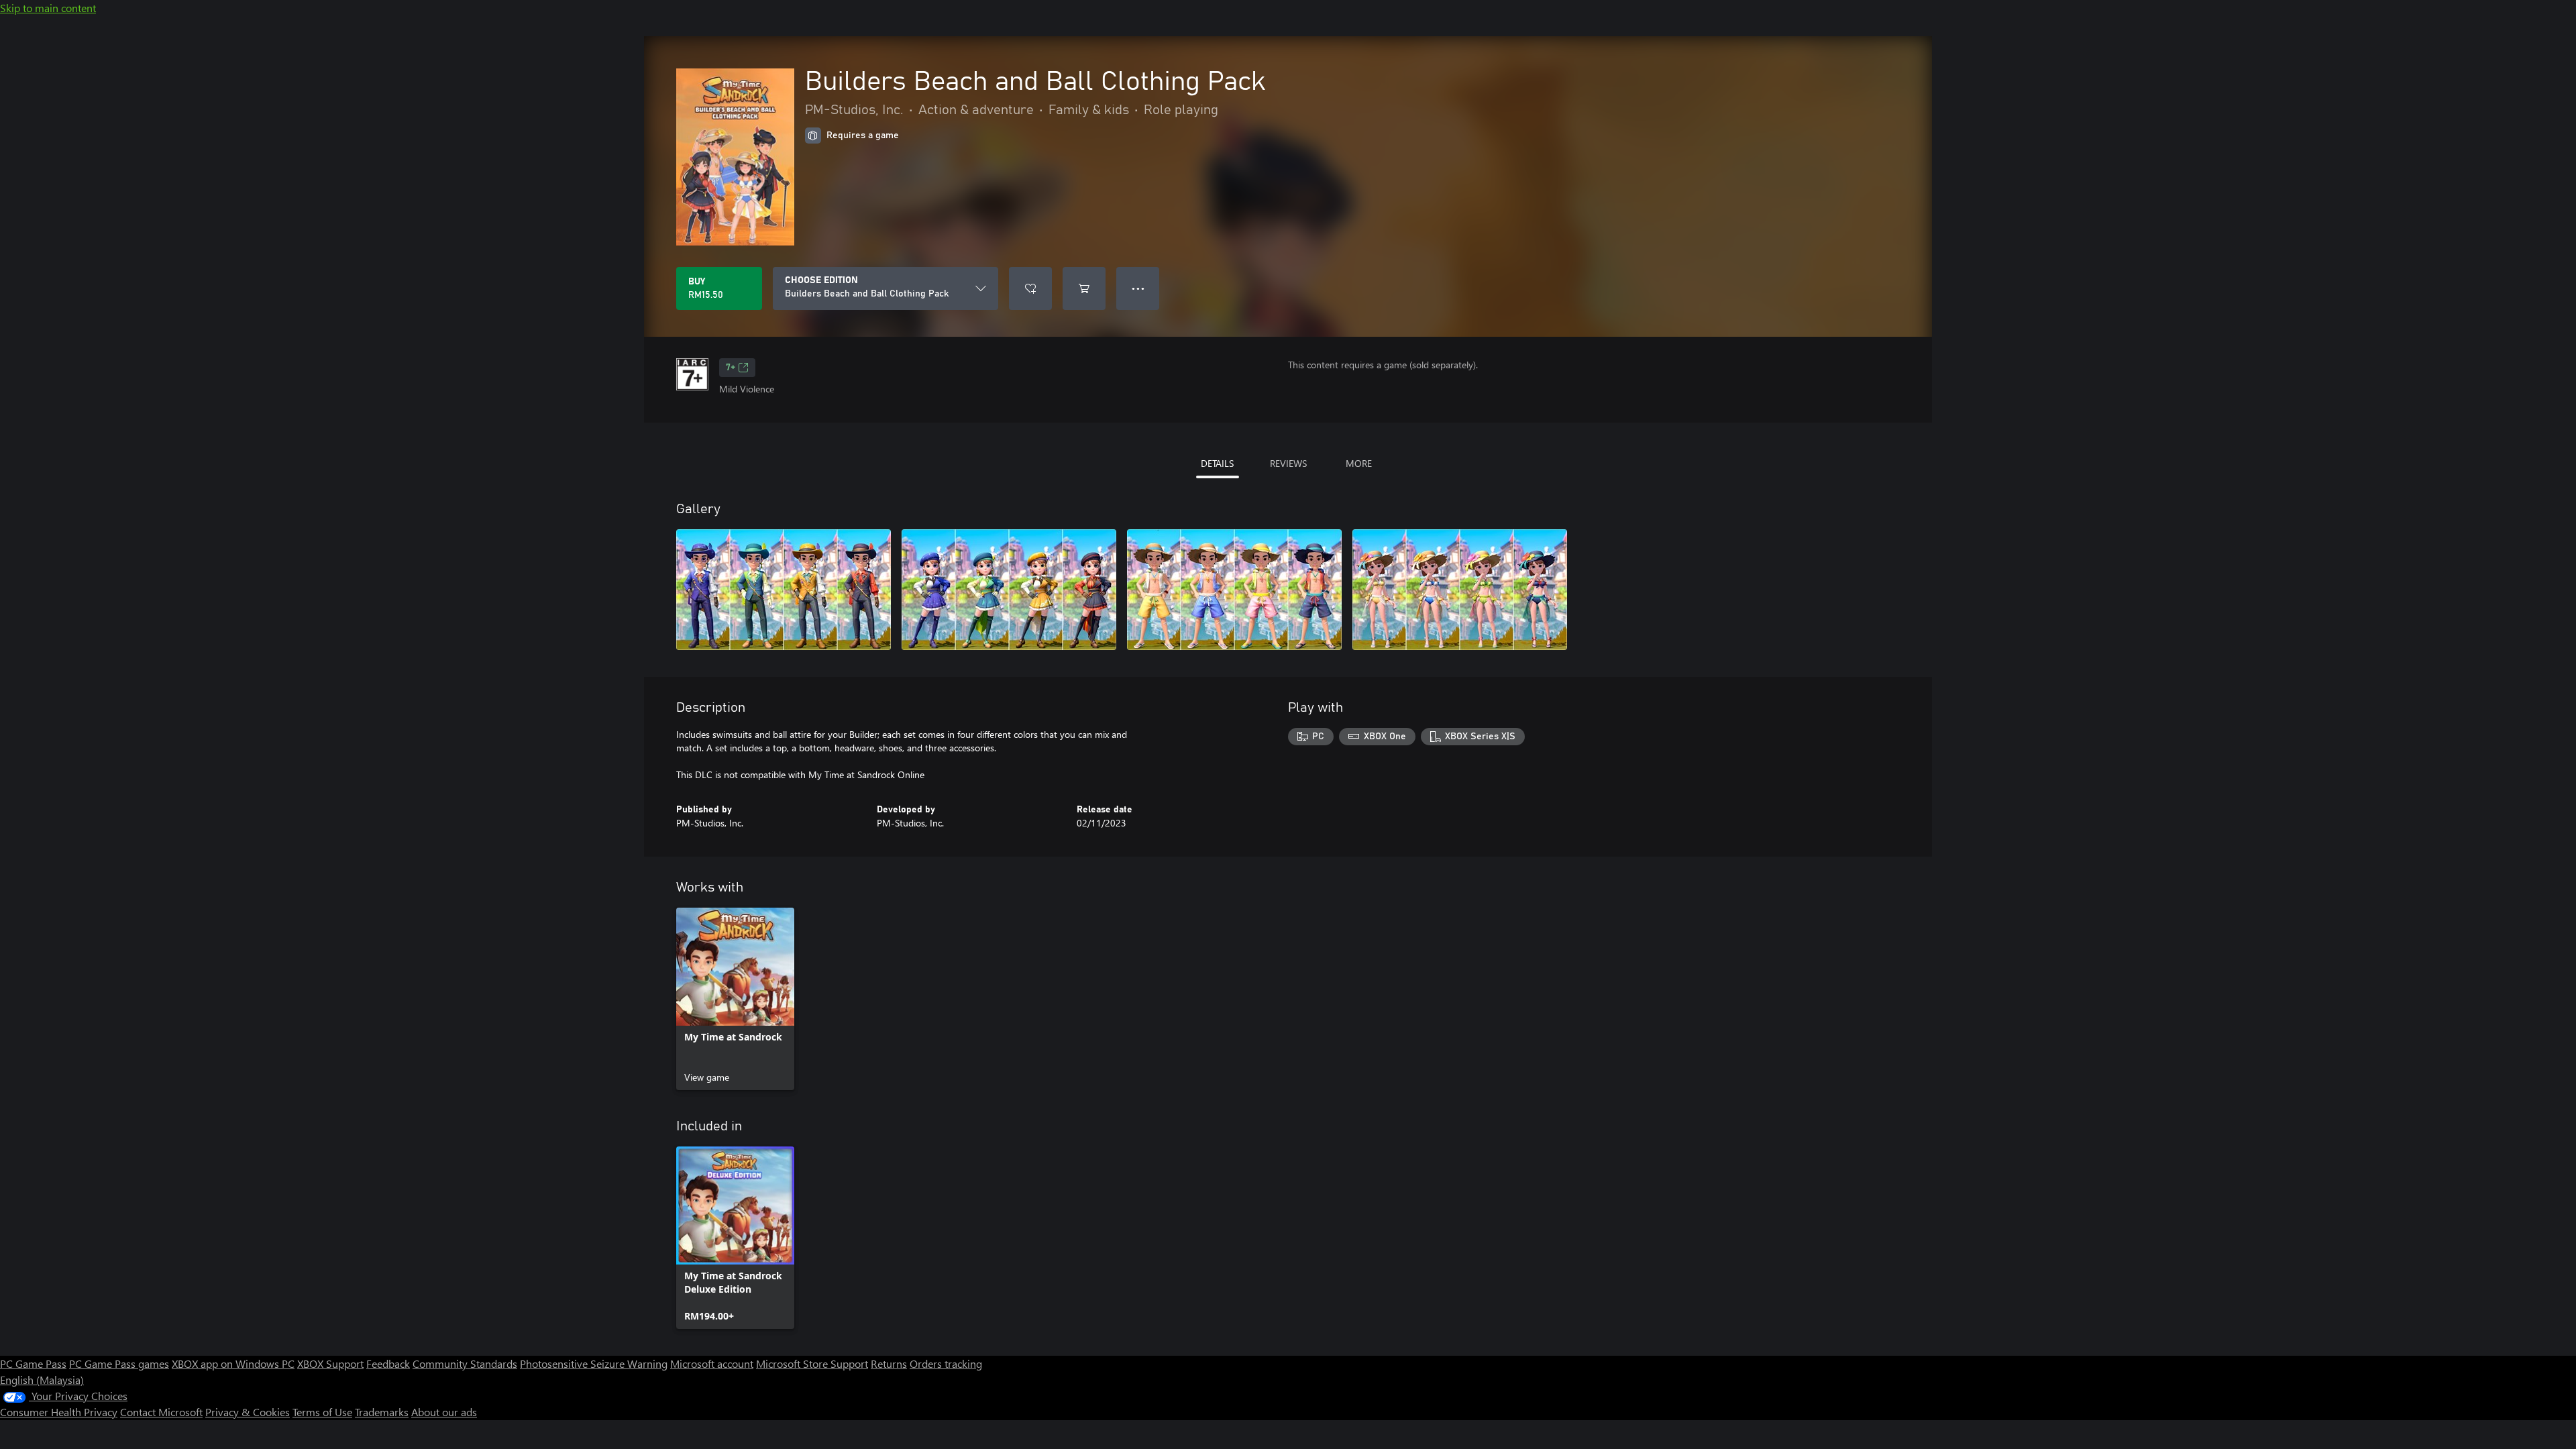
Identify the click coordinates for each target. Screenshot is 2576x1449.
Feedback (388, 1363)
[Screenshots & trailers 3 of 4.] (1234, 590)
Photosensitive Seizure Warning (594, 1363)
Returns (889, 1363)
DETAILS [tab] (1217, 463)
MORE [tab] (1359, 463)
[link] (735, 999)
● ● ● (1138, 288)
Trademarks (382, 1412)
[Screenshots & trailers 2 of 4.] (1009, 590)
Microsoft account (712, 1363)
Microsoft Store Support (812, 1363)
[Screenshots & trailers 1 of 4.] (784, 590)
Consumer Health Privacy (59, 1412)
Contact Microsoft (161, 1412)
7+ (731, 368)
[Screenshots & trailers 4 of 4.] (1460, 590)
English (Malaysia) (42, 1380)
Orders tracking (946, 1363)
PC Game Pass (33, 1363)
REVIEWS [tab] (1288, 463)
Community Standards (465, 1363)
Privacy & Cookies (248, 1412)
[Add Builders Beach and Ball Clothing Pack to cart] (1084, 288)
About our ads (444, 1412)
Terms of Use (322, 1412)
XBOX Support (330, 1363)
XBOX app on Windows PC (233, 1363)
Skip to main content (48, 8)
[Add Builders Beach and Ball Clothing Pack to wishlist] (1030, 288)
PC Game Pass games (119, 1363)
